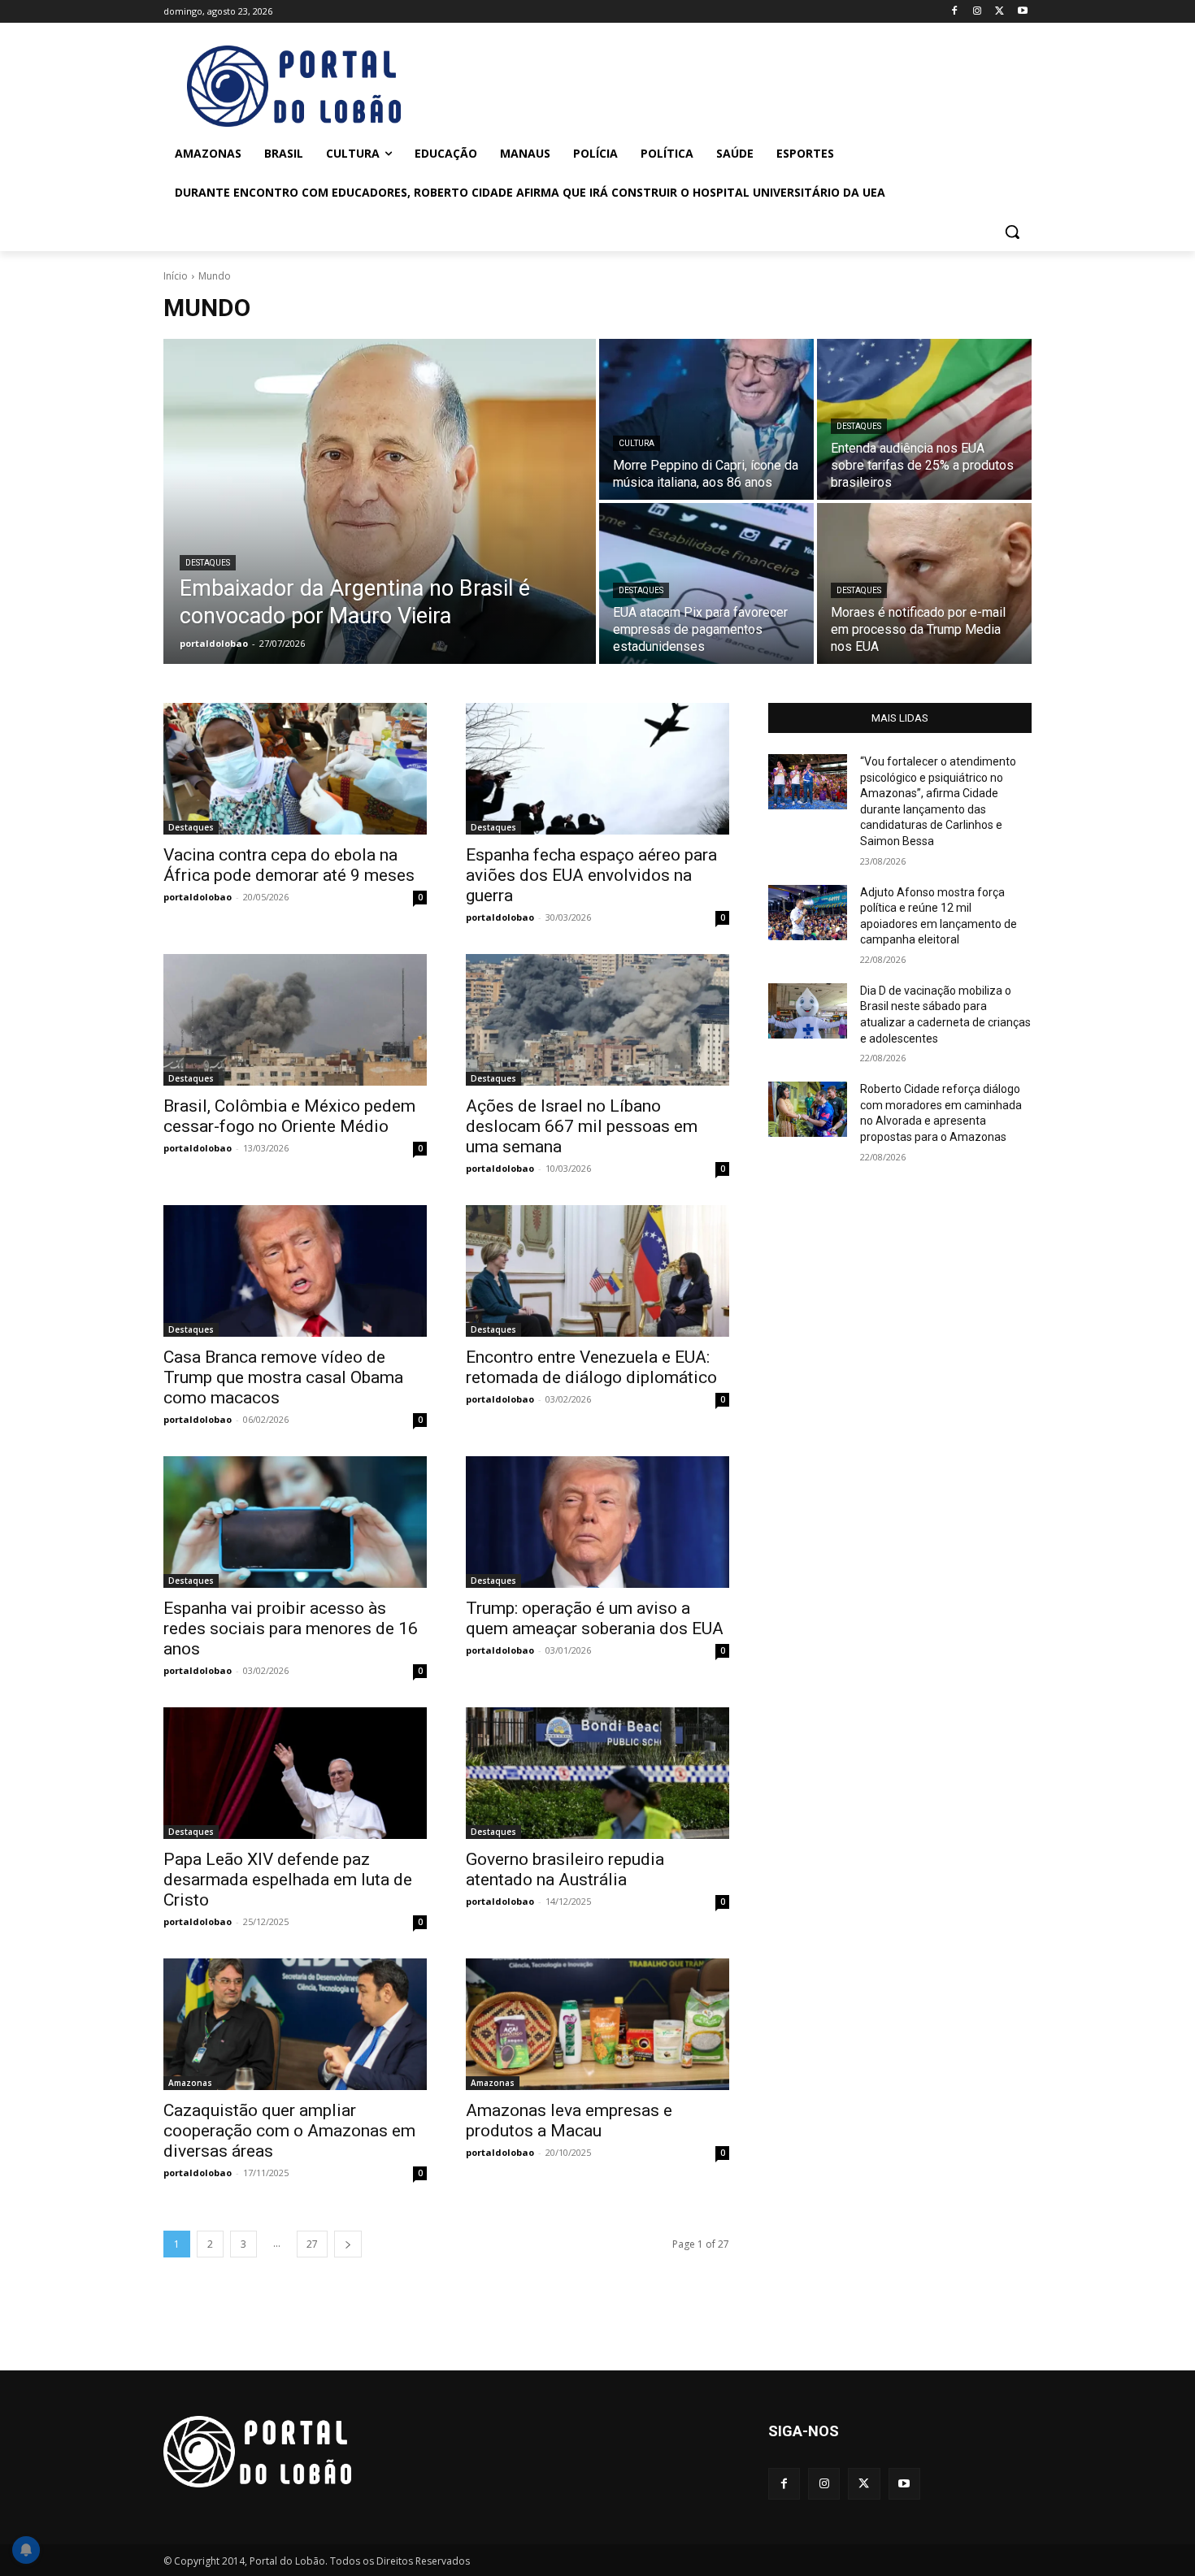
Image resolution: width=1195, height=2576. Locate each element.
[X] (999, 12)
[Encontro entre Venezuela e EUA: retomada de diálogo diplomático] (597, 1271)
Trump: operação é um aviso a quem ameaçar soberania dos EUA (595, 1618)
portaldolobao (198, 897)
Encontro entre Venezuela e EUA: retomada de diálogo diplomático (591, 1367)
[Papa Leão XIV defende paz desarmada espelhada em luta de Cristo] (295, 1773)
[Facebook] (955, 12)
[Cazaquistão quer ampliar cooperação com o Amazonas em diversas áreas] (295, 2024)
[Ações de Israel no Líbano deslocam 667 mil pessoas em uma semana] (597, 1020)
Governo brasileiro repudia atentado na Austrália (565, 1869)
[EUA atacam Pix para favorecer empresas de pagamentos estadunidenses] (706, 583)
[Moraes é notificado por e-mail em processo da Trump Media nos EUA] (924, 583)
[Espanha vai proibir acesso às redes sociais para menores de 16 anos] (295, 1522)
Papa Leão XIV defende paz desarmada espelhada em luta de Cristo (288, 1880)
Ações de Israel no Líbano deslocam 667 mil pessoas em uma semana (582, 1126)
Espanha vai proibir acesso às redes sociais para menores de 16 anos (291, 1628)
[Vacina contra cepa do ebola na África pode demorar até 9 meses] (295, 769)
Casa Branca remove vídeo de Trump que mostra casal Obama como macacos (283, 1377)
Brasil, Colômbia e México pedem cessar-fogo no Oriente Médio (289, 1116)
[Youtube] (1022, 12)
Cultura (637, 443)
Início (176, 276)
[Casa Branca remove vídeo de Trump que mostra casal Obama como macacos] (295, 1271)
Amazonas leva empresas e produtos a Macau (569, 2121)
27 (312, 2244)
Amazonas (190, 2083)
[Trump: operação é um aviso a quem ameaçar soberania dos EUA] (597, 1522)
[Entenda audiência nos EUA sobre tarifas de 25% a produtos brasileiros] (924, 419)
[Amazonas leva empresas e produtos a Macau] (597, 2024)
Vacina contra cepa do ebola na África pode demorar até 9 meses (289, 865)
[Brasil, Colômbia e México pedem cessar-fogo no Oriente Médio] (295, 1020)
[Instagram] (978, 12)
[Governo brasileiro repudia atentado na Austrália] (597, 1773)
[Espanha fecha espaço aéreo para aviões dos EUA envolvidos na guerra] (597, 769)
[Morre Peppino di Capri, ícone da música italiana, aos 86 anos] (706, 419)
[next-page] (348, 2244)
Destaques (208, 563)
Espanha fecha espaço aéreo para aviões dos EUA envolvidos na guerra (591, 875)
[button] (1012, 232)
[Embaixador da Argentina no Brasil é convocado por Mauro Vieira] (380, 501)
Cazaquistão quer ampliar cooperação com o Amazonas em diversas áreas (289, 2131)
